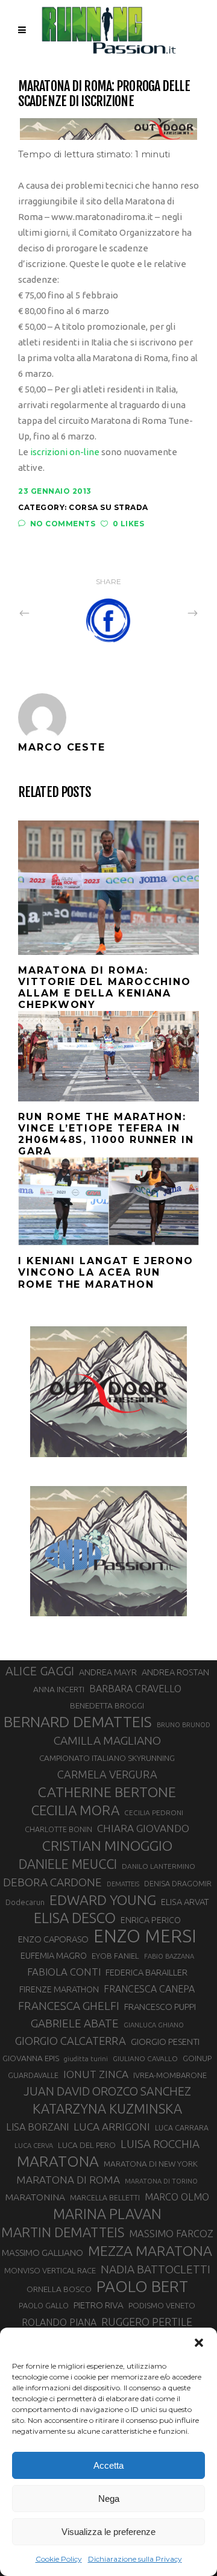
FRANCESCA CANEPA (149, 1989)
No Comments (63, 524)
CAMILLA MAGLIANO (107, 1740)
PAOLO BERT (142, 2287)
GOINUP (197, 2058)
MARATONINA (35, 2197)
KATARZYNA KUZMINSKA (107, 2108)
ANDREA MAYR (108, 1672)
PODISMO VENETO (162, 2305)
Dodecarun (25, 1902)
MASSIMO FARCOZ (171, 2234)
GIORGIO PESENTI (165, 2042)
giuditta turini (86, 2059)
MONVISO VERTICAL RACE (50, 2270)
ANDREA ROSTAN (175, 1672)
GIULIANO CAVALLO (145, 2058)
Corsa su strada (108, 507)
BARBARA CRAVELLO (135, 1689)
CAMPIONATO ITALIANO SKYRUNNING (107, 1758)
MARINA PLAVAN (107, 2214)
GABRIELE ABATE (75, 2023)
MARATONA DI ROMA (68, 2180)
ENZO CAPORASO (53, 1939)
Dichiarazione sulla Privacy (135, 2559)
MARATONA (58, 2161)
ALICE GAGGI (40, 1671)
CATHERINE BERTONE (107, 1792)
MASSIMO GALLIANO (42, 2253)
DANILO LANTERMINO (159, 1866)
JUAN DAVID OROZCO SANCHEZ (107, 2091)
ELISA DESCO (75, 1918)
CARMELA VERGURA (107, 1774)
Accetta (108, 2465)
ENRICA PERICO (151, 1920)
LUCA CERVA (34, 2146)
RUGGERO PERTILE (147, 2322)
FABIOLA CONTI (64, 1972)
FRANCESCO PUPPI (160, 2007)
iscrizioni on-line (65, 452)
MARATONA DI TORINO (161, 2181)
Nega (109, 2499)
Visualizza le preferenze (108, 2532)
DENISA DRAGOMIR (178, 1883)
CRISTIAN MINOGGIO (107, 1845)
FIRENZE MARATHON (59, 1989)
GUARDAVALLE (33, 2075)
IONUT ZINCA (96, 2074)
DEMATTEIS (123, 1884)
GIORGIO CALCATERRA (71, 2041)
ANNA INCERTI (59, 1689)
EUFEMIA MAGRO (54, 1955)
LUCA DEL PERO (87, 2145)
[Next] (166, 613)
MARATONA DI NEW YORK (151, 2164)
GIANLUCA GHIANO (154, 2025)
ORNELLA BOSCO (59, 2289)
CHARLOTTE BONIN (58, 1829)
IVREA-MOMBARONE (170, 2075)
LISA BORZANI (37, 2127)
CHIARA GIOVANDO (143, 1828)
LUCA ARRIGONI (112, 2127)
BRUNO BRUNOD (184, 1725)
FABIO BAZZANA (169, 1956)
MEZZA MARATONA (150, 2250)
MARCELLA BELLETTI (105, 2197)
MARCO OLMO (177, 2197)
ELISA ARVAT (185, 1902)
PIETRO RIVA (99, 2305)
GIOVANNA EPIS (31, 2058)
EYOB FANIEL (115, 1956)
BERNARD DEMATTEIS (78, 1722)
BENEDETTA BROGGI (107, 1705)
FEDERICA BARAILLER (146, 1972)
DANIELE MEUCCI (68, 1864)
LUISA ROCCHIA (160, 2144)
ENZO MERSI (145, 1936)
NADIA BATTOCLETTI (156, 2269)
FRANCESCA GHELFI (69, 2006)
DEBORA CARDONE (52, 1882)
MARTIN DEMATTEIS (63, 2232)
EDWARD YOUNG (103, 1900)
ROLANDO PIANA (59, 2322)
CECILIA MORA (75, 1810)
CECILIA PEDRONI (154, 1812)
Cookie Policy (59, 2559)
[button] (199, 2343)
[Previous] (51, 613)
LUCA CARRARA (182, 2127)
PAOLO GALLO (44, 2305)
